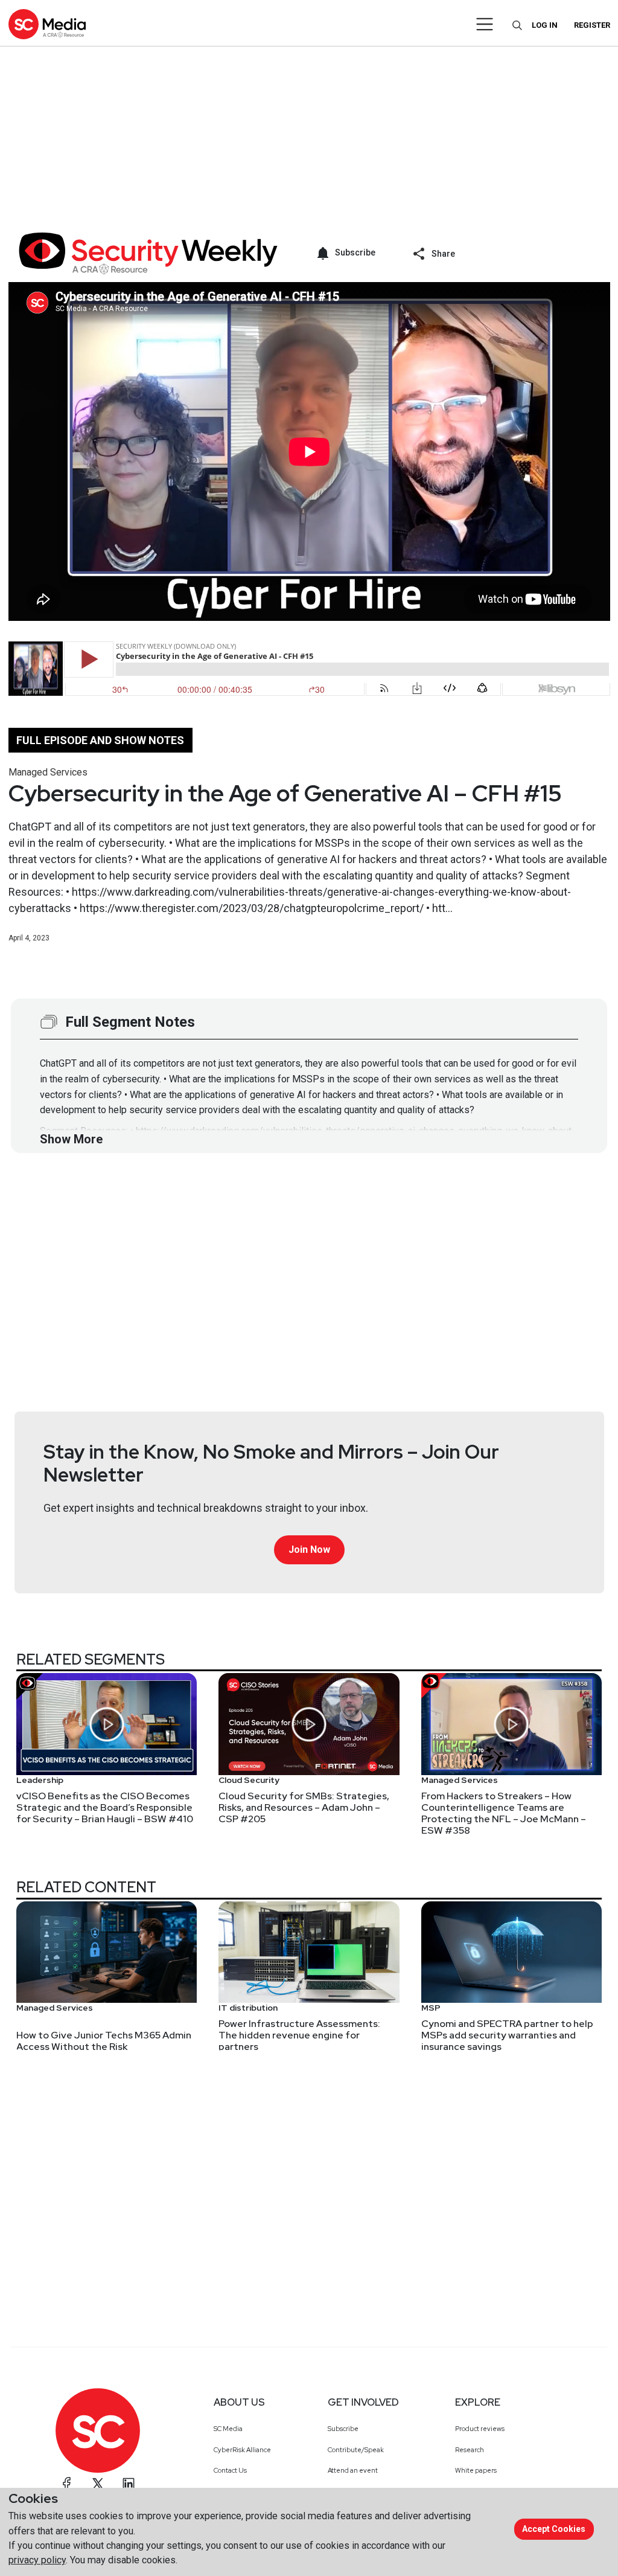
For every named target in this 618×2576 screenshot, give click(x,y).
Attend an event (353, 2470)
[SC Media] (47, 24)
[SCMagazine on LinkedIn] (129, 2484)
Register (592, 25)
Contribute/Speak (356, 2450)
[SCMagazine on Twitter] (98, 2484)
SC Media (228, 2429)
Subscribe (343, 2429)
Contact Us (230, 2470)
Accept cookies (554, 2529)
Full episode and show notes (100, 740)
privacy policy (37, 2560)
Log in (545, 25)
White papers (476, 2470)
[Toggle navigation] (485, 24)
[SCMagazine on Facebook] (67, 2484)
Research (470, 2450)
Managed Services (48, 772)
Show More (71, 1139)
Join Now (309, 1550)
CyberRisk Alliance (242, 2450)
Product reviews (480, 2429)
